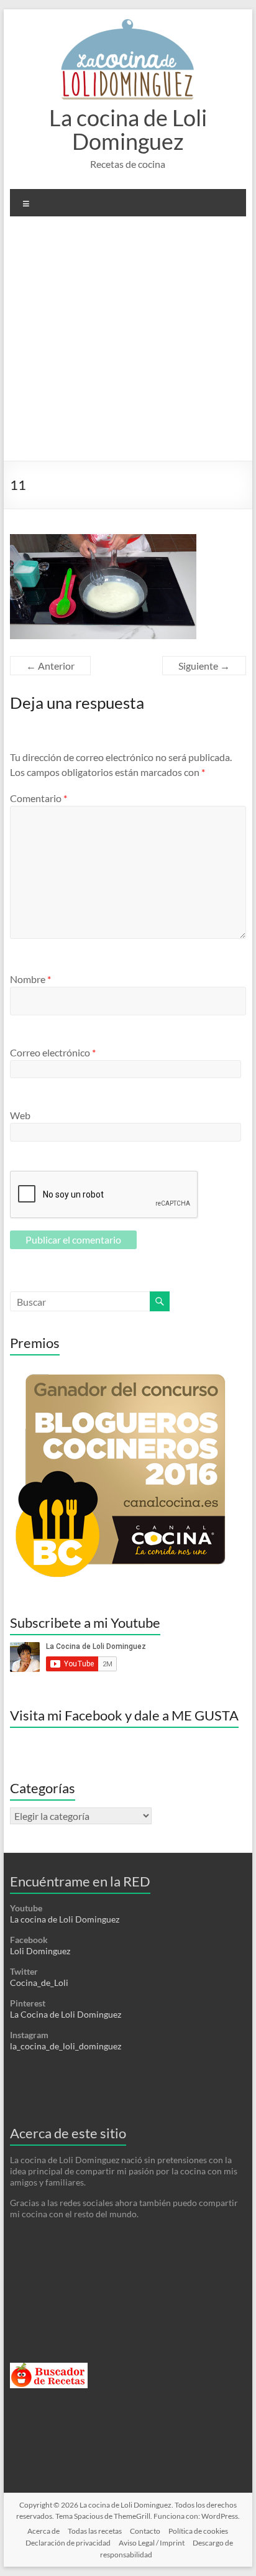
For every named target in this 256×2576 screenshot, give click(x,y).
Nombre (30, 979)
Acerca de (43, 2531)
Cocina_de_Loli (39, 1983)
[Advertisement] (128, 343)
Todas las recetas (95, 2531)
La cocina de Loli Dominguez (128, 129)
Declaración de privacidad (68, 2543)
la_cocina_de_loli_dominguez (66, 2046)
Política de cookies (198, 2531)
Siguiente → (204, 666)
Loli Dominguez (40, 1951)
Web (20, 1115)
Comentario (39, 798)
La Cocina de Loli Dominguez (66, 2014)
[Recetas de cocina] (49, 2368)
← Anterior (50, 666)
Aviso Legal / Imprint (152, 2543)
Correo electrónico (53, 1052)
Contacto (145, 2531)
